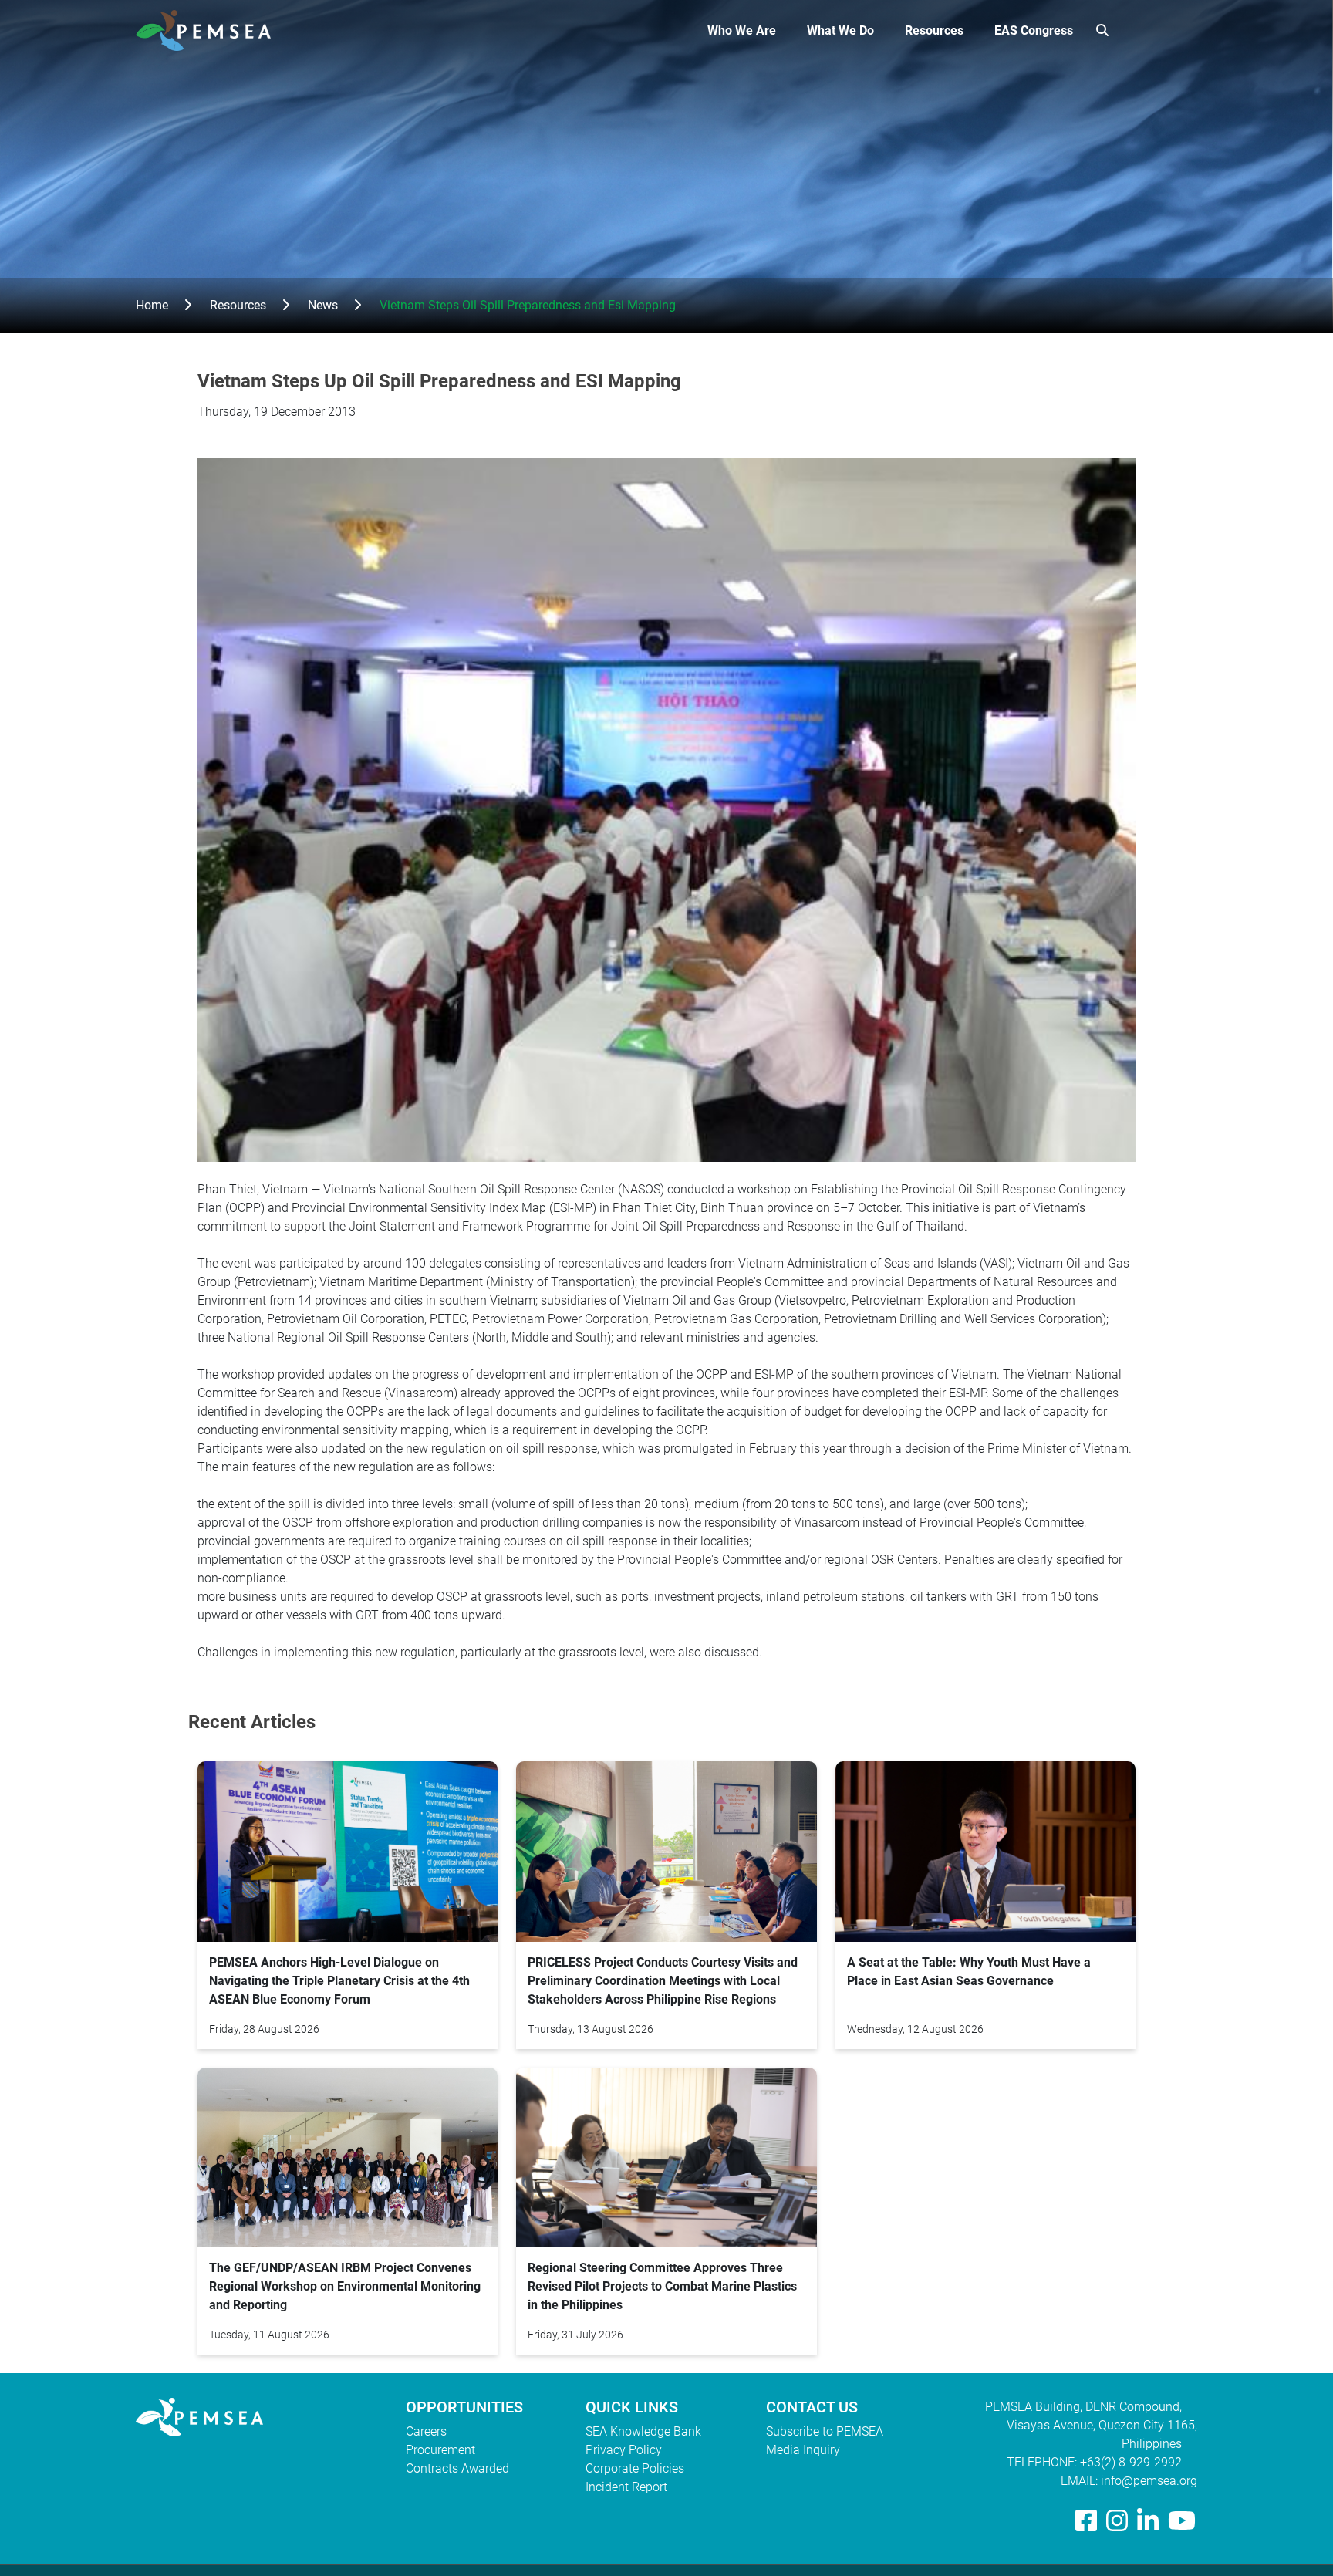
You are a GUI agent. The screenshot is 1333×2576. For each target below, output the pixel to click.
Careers (426, 2431)
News (323, 305)
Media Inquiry (803, 2450)
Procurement (440, 2450)
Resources (934, 30)
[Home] (209, 30)
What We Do (840, 30)
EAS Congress (1034, 30)
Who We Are (742, 30)
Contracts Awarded (457, 2468)
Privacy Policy (624, 2450)
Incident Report (626, 2487)
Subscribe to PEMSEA (825, 2431)
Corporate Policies (635, 2468)
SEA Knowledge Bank (643, 2431)
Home (152, 305)
